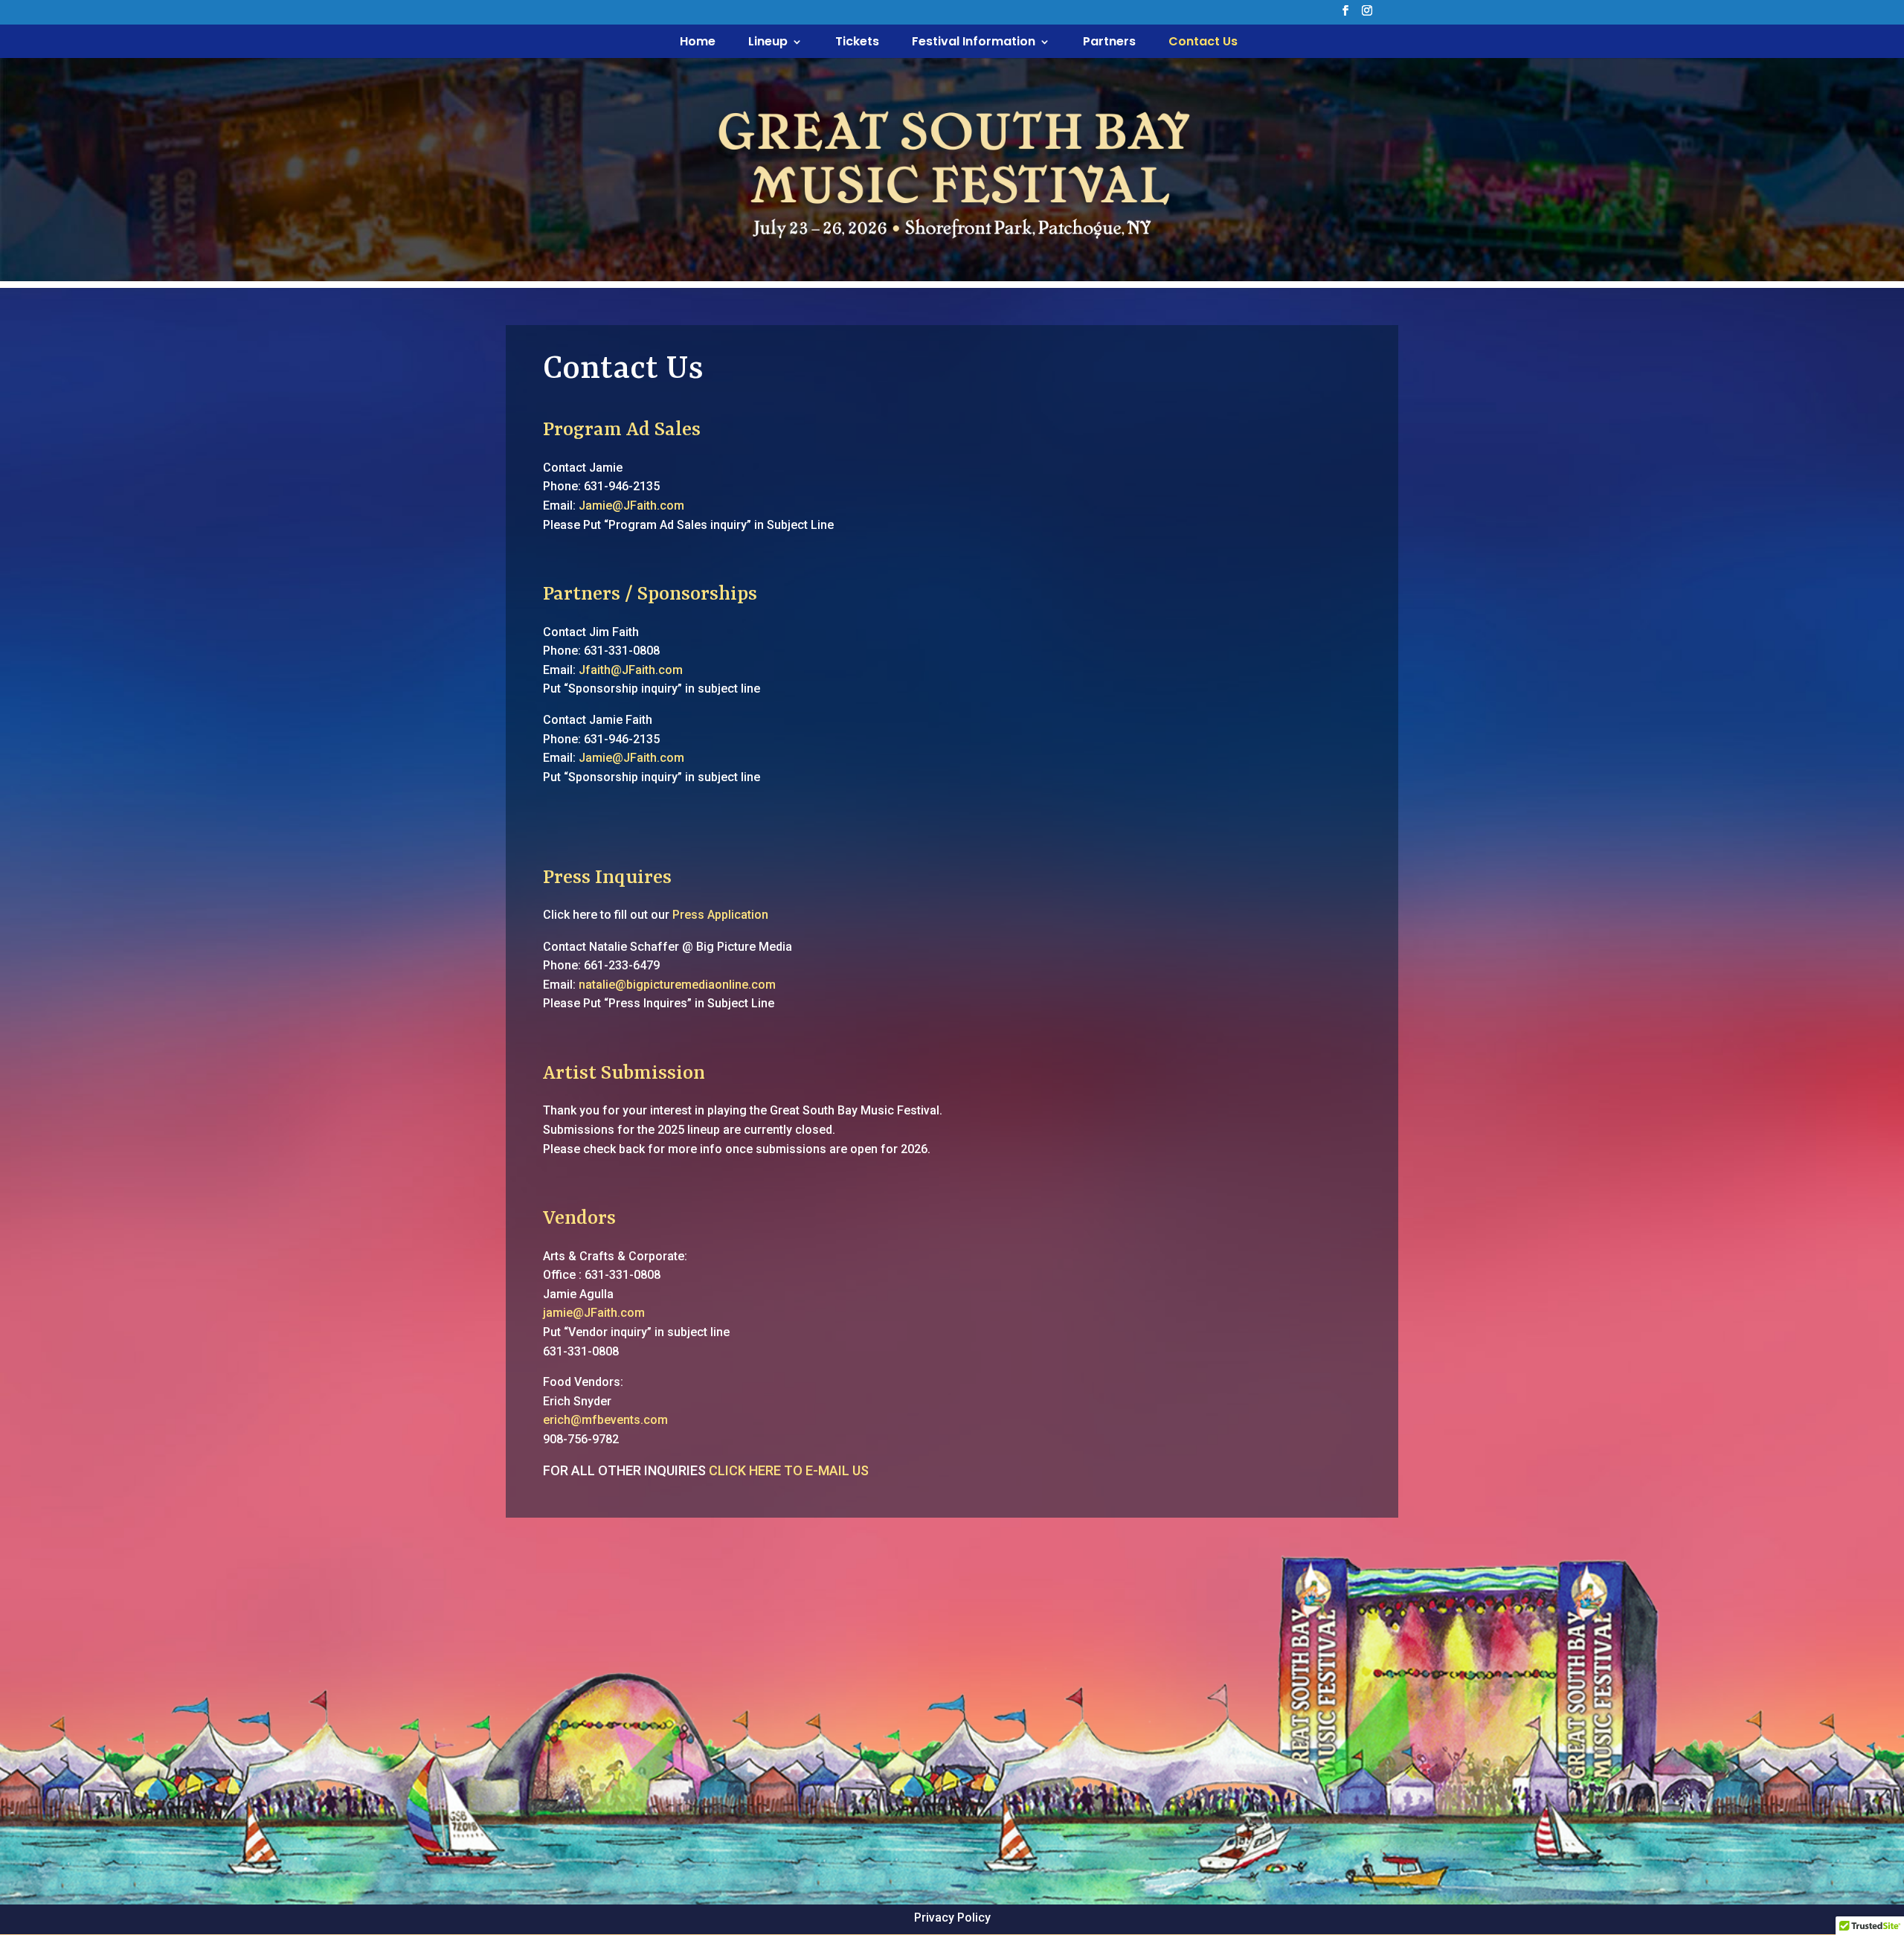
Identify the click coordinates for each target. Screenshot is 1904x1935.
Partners (1109, 43)
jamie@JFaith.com (594, 1313)
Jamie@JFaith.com (631, 506)
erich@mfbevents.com (605, 1420)
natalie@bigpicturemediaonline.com (677, 985)
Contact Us (1203, 43)
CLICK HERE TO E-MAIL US (789, 1470)
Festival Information (974, 43)
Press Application (720, 915)
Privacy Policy (952, 1918)
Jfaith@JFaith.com (631, 670)
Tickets (857, 43)
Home (698, 43)
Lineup (768, 43)
